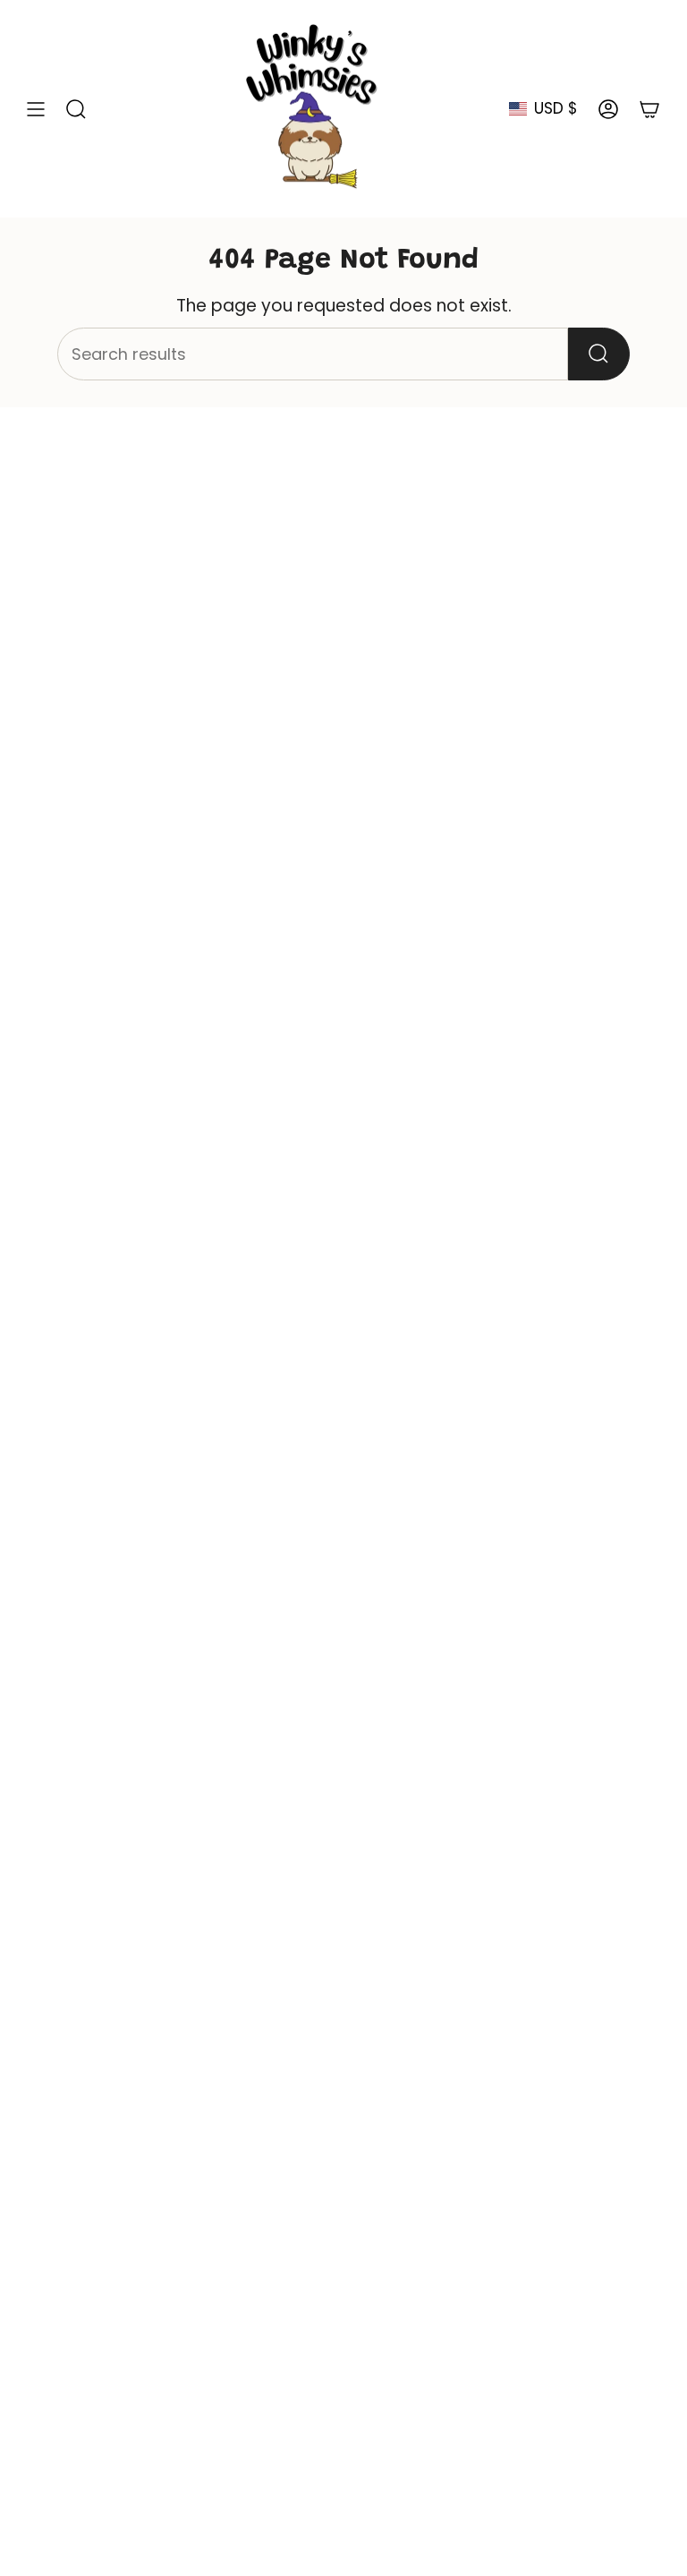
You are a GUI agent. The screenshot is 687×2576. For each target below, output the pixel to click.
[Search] (599, 354)
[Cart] (649, 109)
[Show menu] (36, 109)
